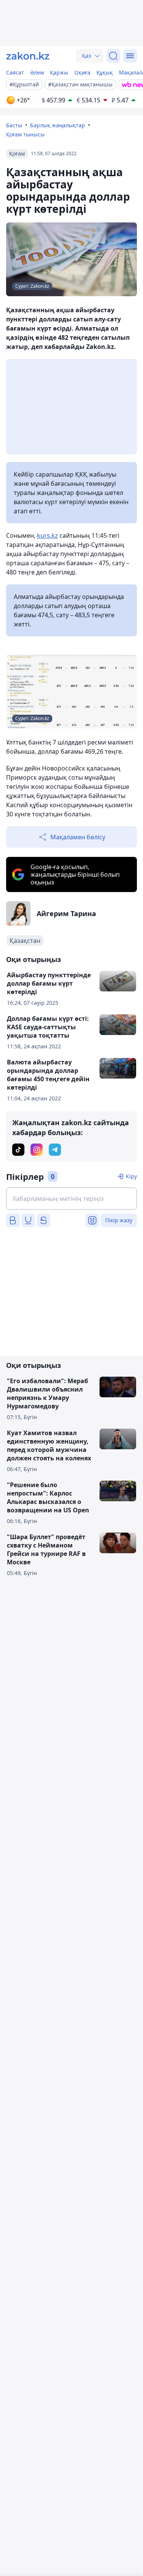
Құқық (105, 72)
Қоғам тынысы (25, 134)
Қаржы (59, 72)
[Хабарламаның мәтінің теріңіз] (71, 1199)
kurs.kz (47, 535)
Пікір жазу (119, 1220)
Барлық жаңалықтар (58, 125)
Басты (14, 125)
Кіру (131, 1176)
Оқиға (82, 72)
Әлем (37, 72)
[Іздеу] (113, 56)
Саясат (15, 72)
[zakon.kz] (28, 56)
